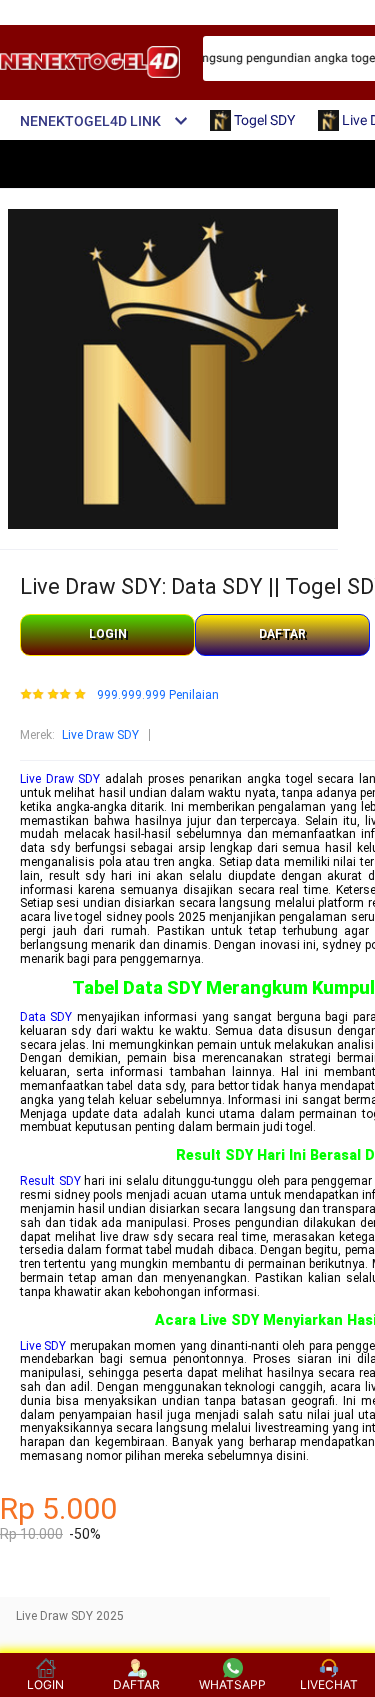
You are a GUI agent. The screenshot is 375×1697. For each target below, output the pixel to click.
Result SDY (50, 1181)
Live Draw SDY (100, 735)
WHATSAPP (232, 1684)
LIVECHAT (329, 1684)
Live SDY (43, 1346)
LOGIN (108, 634)
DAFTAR (282, 634)
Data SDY (46, 1017)
